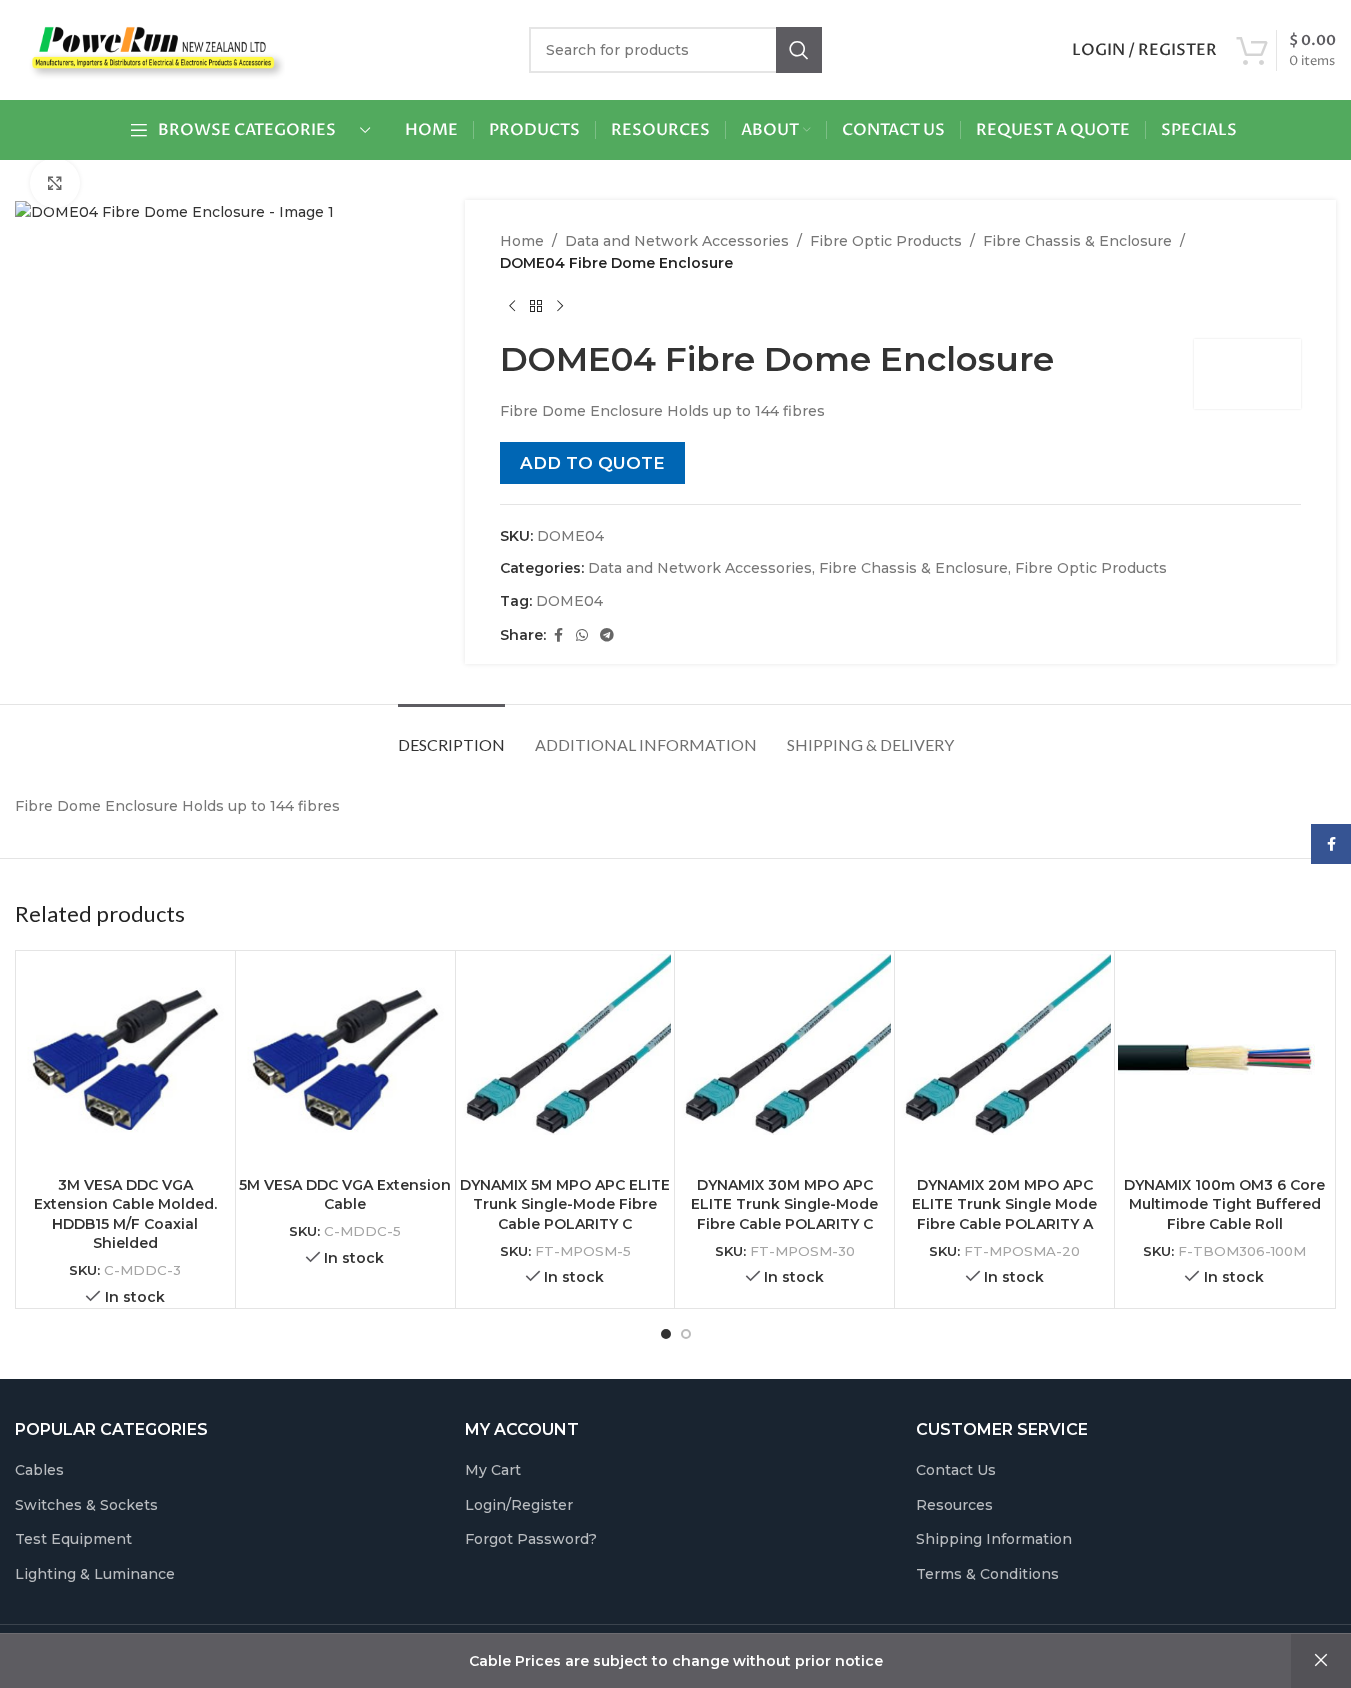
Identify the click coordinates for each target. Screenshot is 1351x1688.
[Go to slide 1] (666, 1334)
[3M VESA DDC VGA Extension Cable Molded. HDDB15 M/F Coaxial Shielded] (125, 1060)
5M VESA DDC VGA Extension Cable (345, 1195)
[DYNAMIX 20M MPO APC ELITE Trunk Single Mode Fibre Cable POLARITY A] (1004, 1060)
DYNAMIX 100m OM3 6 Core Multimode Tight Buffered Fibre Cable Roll (1224, 1204)
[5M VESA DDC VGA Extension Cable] (345, 1060)
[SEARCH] (799, 50)
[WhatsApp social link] (582, 635)
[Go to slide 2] (686, 1334)
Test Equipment (73, 1539)
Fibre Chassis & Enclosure (1077, 241)
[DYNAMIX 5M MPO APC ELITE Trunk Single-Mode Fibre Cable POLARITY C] (565, 1060)
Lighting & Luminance (95, 1574)
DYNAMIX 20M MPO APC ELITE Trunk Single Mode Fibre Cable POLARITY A (1004, 1204)
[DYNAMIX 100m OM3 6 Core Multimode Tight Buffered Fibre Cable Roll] (1224, 1060)
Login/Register (519, 1505)
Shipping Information (994, 1539)
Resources (954, 1505)
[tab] (451, 734)
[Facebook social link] (558, 635)
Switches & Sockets (86, 1505)
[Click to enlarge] (55, 183)
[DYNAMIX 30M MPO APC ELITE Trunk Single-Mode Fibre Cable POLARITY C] (784, 1060)
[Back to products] (536, 307)
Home (522, 241)
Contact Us (956, 1470)
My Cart (493, 1470)
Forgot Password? (531, 1539)
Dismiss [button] (1321, 1661)
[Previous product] (512, 307)
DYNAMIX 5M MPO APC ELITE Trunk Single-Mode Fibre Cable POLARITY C (565, 1204)
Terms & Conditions (987, 1574)
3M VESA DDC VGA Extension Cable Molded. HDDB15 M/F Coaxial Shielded (125, 1214)
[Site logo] (150, 49)
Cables (39, 1470)
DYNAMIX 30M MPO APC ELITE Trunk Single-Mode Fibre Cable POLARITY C (784, 1204)
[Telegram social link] (607, 635)
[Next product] (560, 307)
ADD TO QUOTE (592, 463)
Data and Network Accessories (677, 241)
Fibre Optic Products (886, 241)
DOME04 (569, 601)
